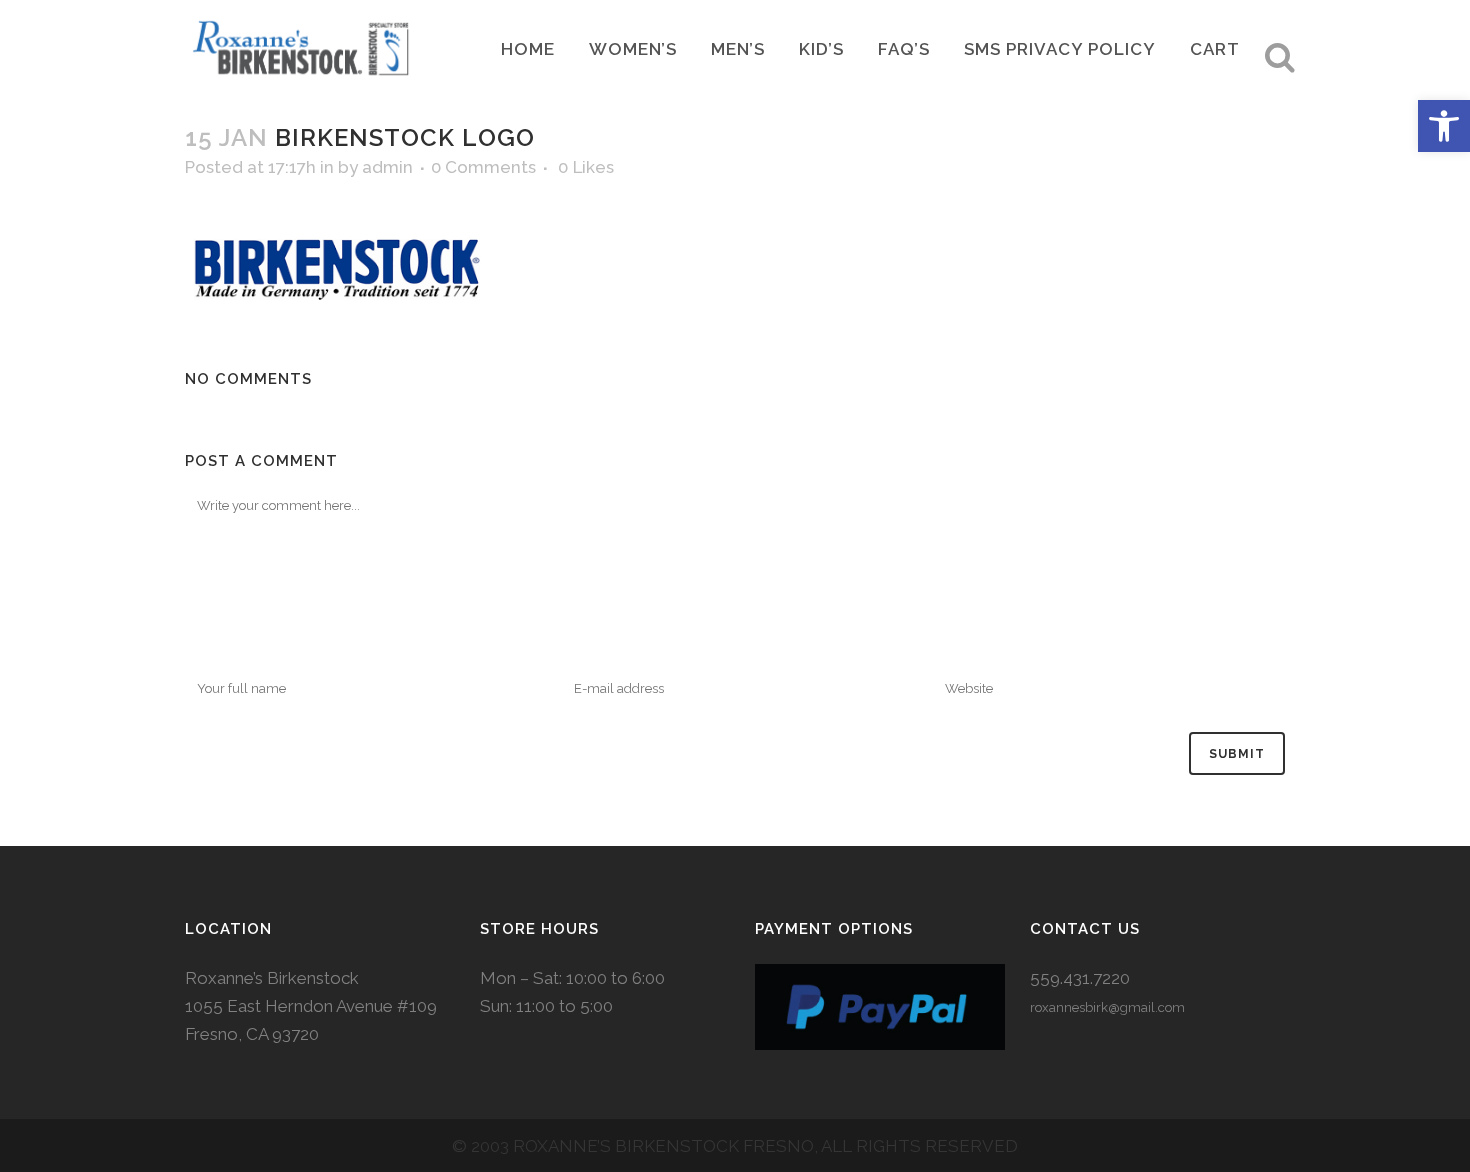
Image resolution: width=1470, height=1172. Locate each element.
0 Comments (483, 167)
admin (387, 167)
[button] (1444, 126)
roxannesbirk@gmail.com (1107, 1007)
